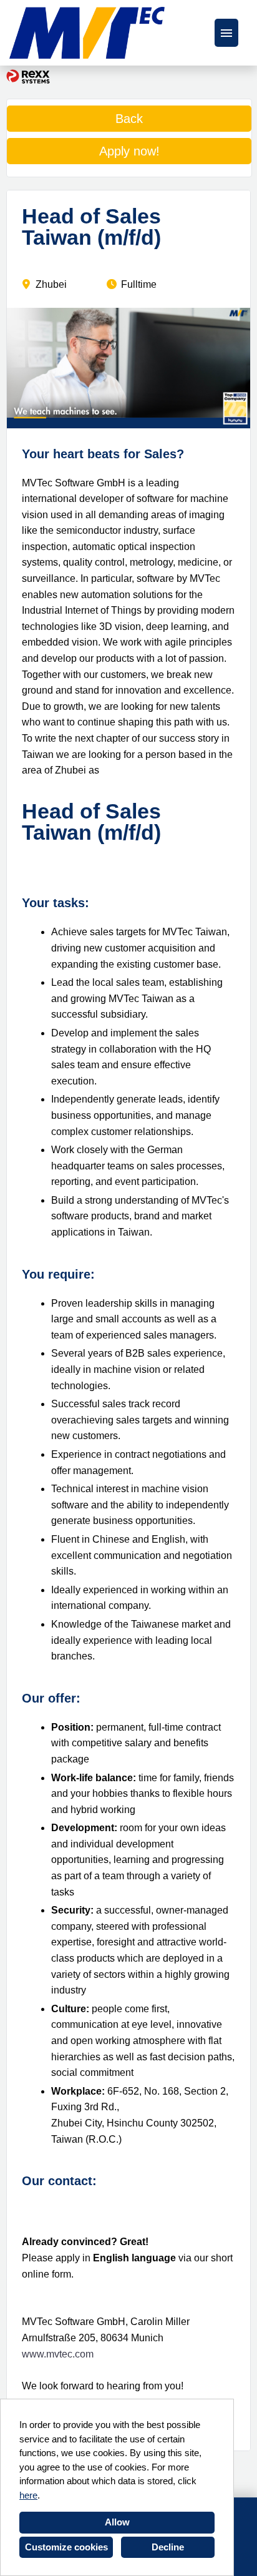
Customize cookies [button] (66, 2547)
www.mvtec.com (58, 2354)
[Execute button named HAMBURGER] (226, 33)
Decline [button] (168, 2547)
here (28, 2495)
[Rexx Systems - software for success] (28, 76)
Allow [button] (117, 2522)
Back (129, 119)
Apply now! (129, 151)
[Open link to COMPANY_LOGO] (87, 33)
